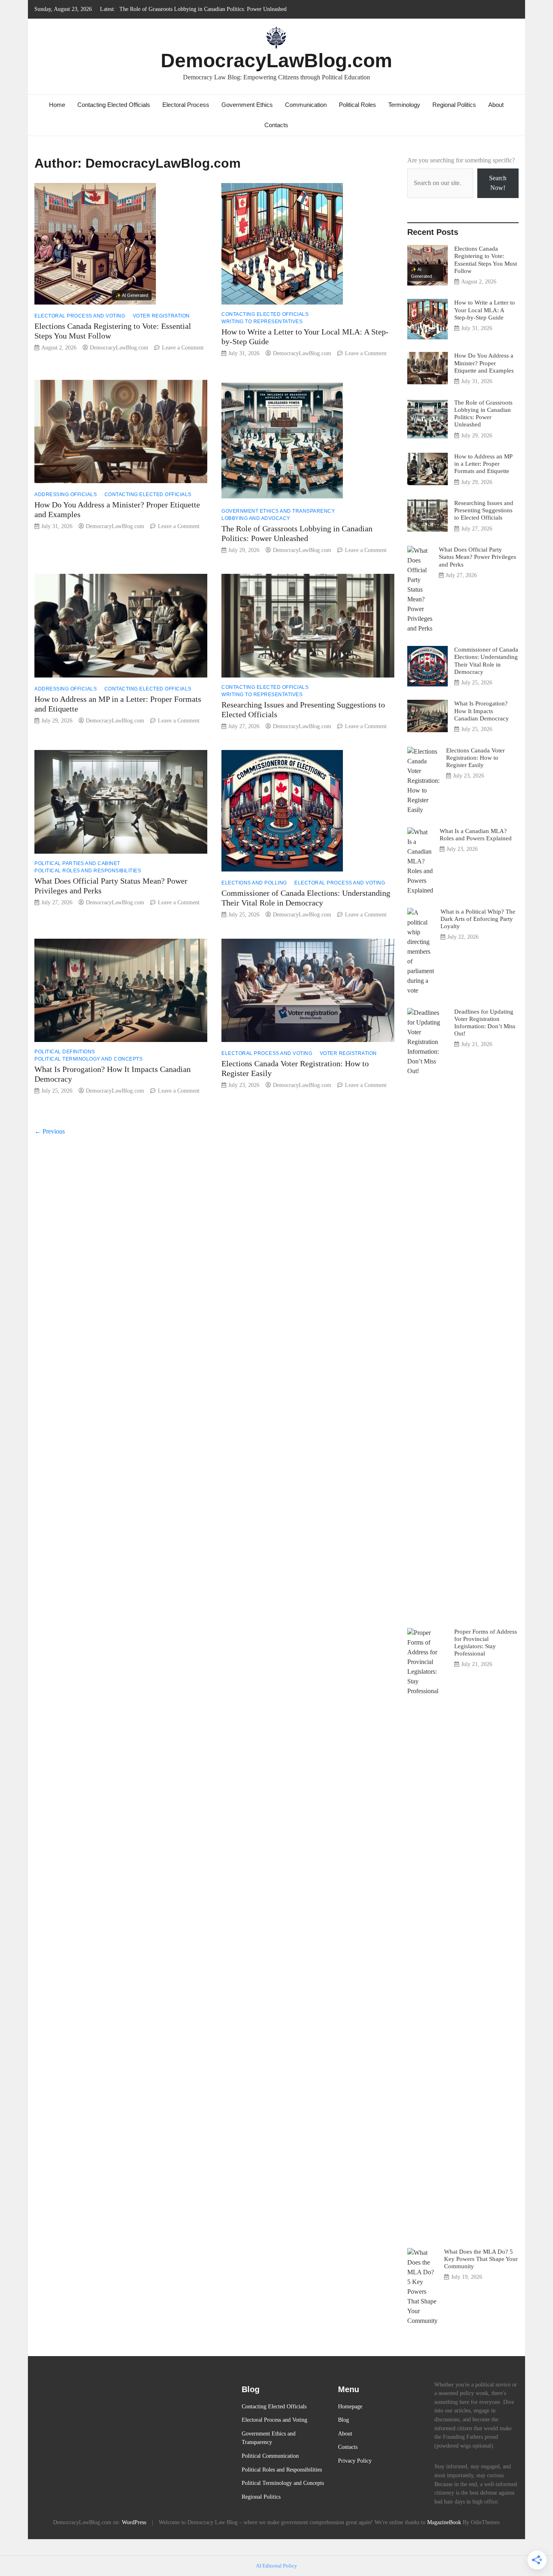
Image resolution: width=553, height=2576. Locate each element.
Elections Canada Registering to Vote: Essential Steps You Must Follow (486, 260)
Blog (343, 2420)
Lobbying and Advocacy (256, 518)
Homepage (350, 2406)
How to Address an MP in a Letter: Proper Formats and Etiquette (483, 463)
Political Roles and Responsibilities (88, 871)
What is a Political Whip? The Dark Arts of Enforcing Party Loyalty (478, 919)
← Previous (50, 1131)
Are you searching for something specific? (461, 160)
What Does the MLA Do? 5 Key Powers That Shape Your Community (481, 2259)
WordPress (134, 2522)
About (496, 105)
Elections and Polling (254, 883)
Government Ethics (247, 105)
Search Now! (498, 183)
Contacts (276, 125)
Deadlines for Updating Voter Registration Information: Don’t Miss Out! (485, 1023)
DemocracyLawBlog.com (276, 61)
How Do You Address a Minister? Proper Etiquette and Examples (484, 363)
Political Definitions (65, 1052)
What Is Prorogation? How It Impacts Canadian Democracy (482, 711)
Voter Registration (161, 316)
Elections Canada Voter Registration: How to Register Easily (475, 757)
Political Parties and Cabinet (77, 863)
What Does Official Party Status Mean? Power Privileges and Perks (477, 557)
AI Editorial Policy (276, 2566)
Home (57, 105)
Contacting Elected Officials (114, 105)
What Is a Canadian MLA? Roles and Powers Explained (476, 834)
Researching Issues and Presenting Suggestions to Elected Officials (484, 510)
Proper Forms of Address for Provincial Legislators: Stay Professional (486, 1643)
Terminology (404, 105)
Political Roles (357, 105)
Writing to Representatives (262, 322)
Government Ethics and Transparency (278, 511)
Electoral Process (186, 105)
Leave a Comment (183, 348)
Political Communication (270, 2456)
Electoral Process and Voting (80, 316)
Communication (306, 105)
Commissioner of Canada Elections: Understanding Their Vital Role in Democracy (486, 661)
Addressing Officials (66, 494)
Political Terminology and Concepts (88, 1059)
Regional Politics (454, 105)
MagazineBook (444, 2522)
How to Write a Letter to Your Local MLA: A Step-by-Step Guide (485, 310)
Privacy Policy (355, 2461)
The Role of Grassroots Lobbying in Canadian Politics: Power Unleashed (203, 9)
